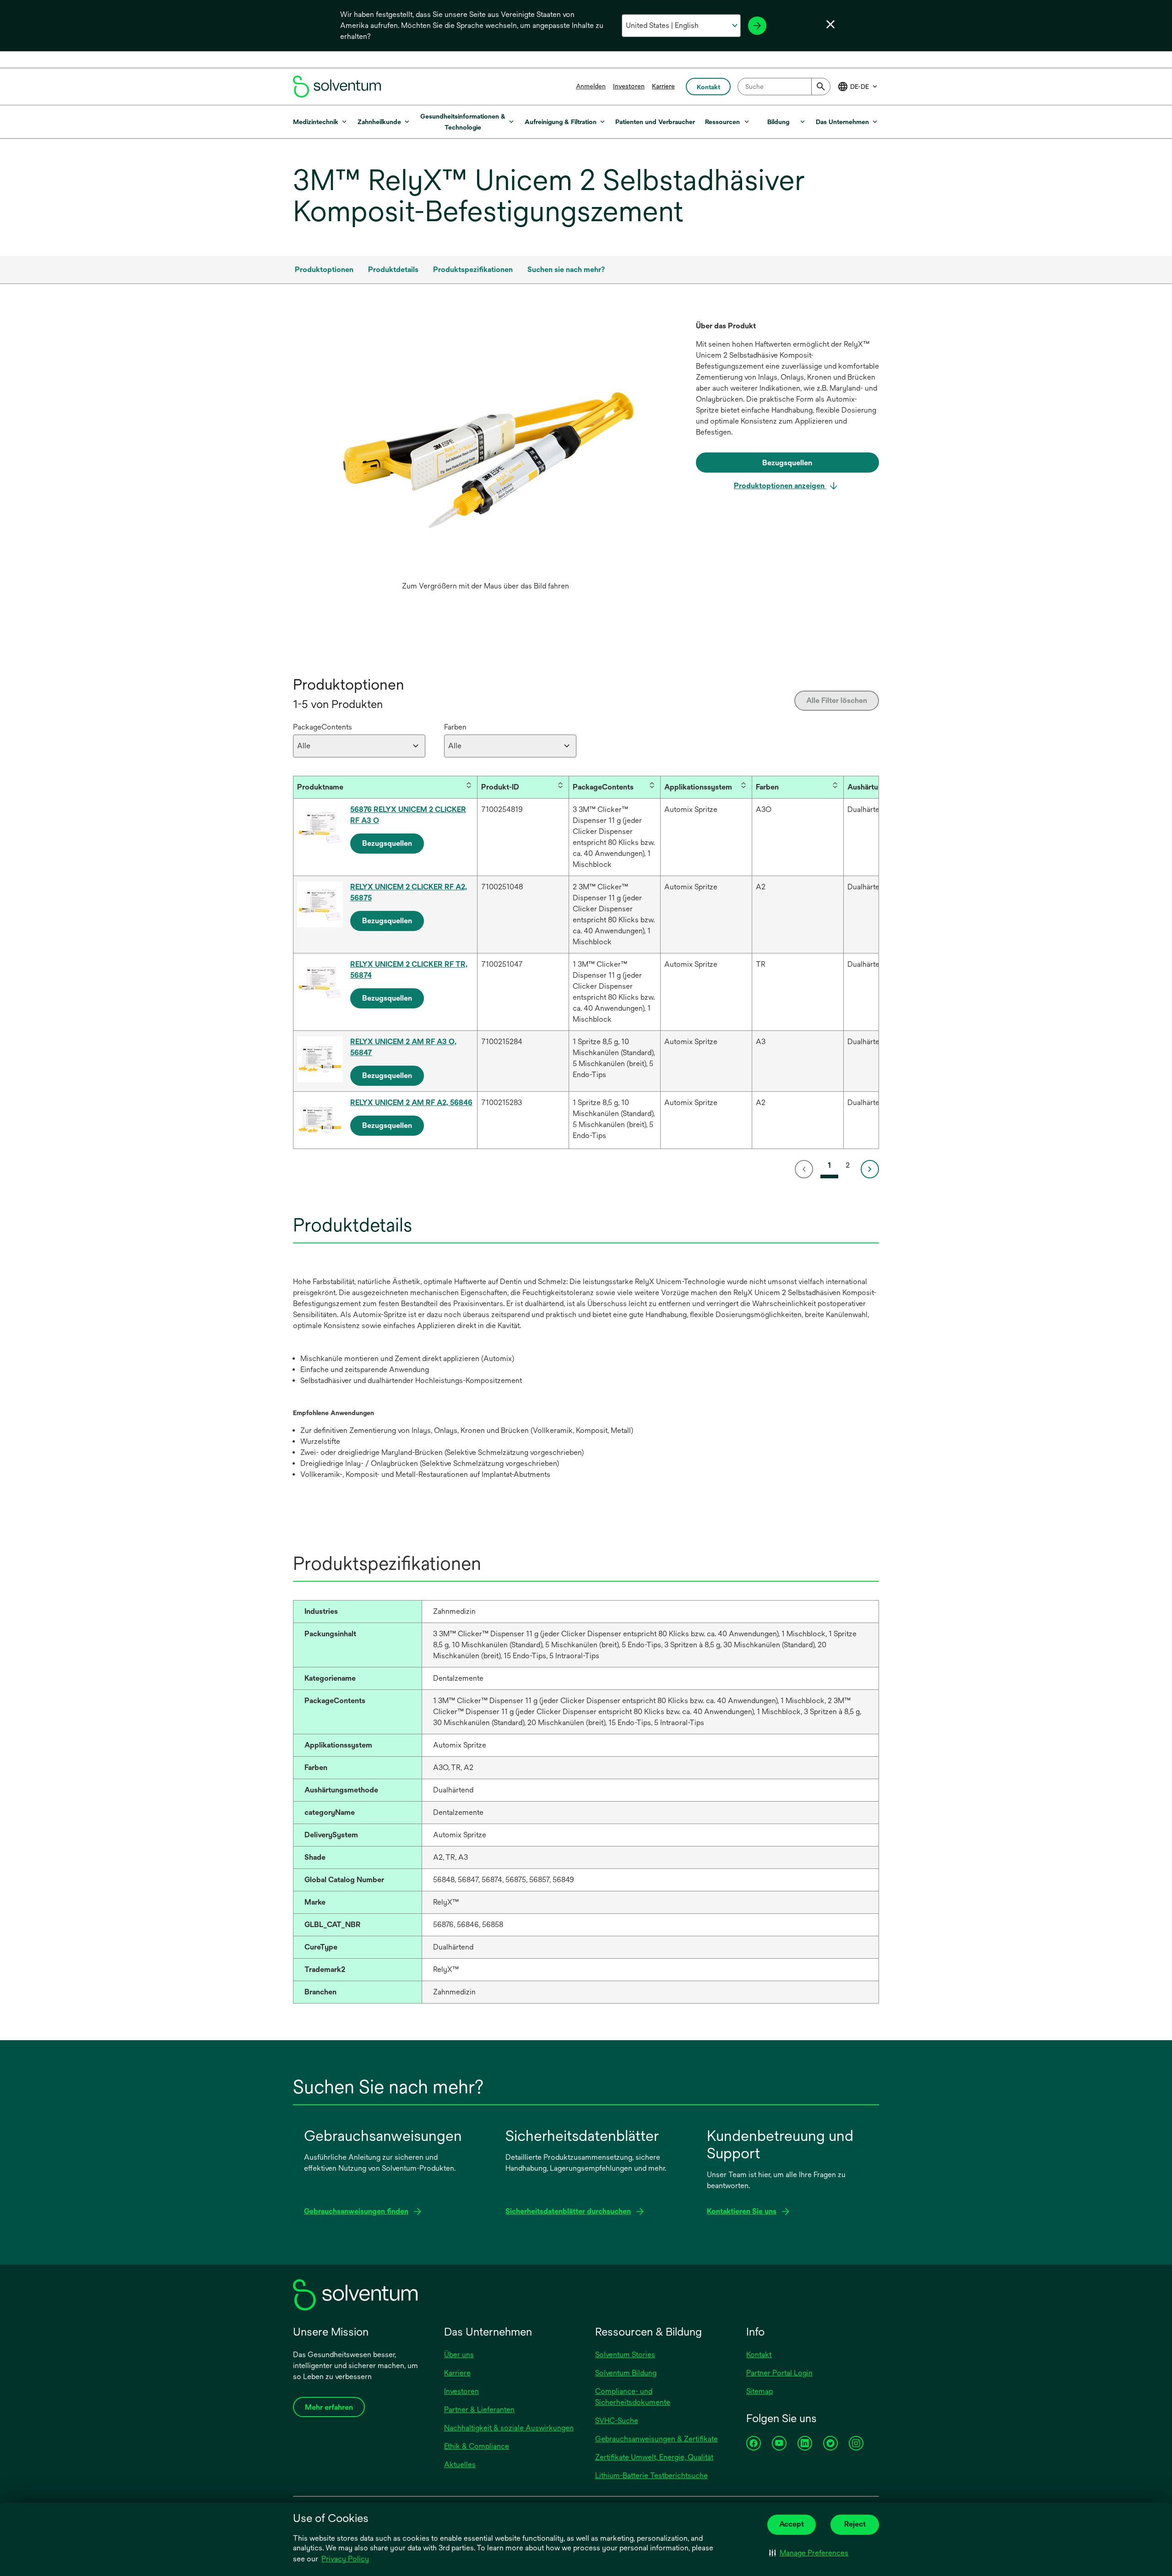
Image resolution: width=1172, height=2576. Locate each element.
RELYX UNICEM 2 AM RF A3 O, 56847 (403, 1047)
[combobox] (784, 87)
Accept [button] (792, 2524)
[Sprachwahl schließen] (830, 24)
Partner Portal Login (779, 2373)
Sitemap (760, 2391)
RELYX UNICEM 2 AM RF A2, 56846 (411, 1103)
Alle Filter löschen (837, 700)
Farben (455, 727)
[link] (806, 1169)
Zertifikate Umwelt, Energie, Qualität (654, 2457)
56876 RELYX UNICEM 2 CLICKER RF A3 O (408, 815)
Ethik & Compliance (477, 2446)
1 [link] (829, 1165)
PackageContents (323, 727)
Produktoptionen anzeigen (780, 486)
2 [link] (848, 1165)
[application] (485, 449)
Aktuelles (460, 2464)
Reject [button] (855, 2524)
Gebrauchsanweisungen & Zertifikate (657, 2439)
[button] (809, 2553)
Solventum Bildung (626, 2373)
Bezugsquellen (387, 843)
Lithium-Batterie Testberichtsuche (651, 2475)
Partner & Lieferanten (479, 2410)
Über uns (459, 2355)
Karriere (663, 86)
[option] (485, 458)
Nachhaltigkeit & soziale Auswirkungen (509, 2428)
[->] (757, 26)
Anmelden (591, 86)
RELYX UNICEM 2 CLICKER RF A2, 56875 (409, 892)
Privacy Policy (345, 2559)
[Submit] (821, 87)
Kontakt (759, 2355)
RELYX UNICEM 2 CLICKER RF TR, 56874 (409, 970)
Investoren (629, 86)
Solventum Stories (625, 2355)
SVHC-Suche (617, 2421)
